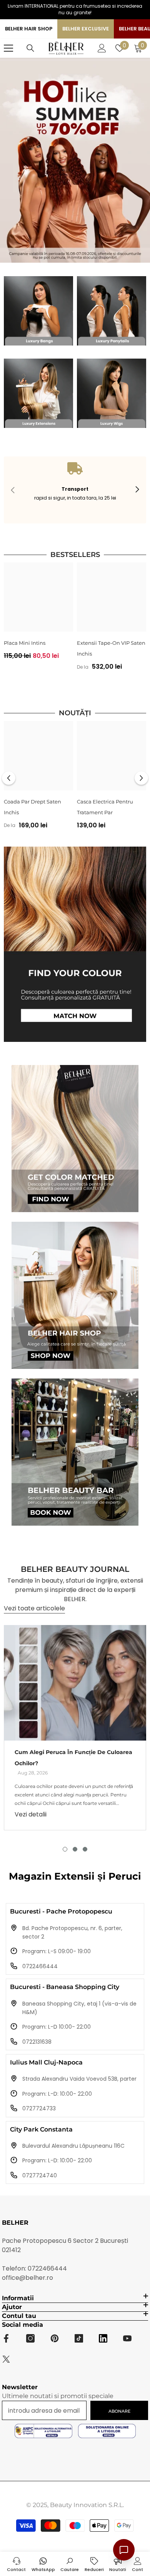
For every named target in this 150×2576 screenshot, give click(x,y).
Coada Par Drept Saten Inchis (32, 807)
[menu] (8, 48)
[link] (75, 490)
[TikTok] (79, 2338)
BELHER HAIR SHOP (29, 29)
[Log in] (102, 48)
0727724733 (39, 2108)
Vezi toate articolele (34, 1608)
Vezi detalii (31, 1814)
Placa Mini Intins (25, 643)
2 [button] (75, 1849)
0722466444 (40, 1966)
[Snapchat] (103, 2338)
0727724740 (40, 2175)
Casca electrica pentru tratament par (105, 807)
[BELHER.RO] (38, 311)
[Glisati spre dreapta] (137, 490)
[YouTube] (127, 2338)
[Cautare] (30, 48)
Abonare (119, 2411)
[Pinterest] (55, 2338)
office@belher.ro (27, 2278)
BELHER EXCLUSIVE (86, 29)
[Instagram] (30, 2338)
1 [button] (65, 1849)
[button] (9, 778)
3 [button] (85, 1849)
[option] (38, 614)
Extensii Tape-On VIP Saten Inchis (111, 648)
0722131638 (37, 2042)
